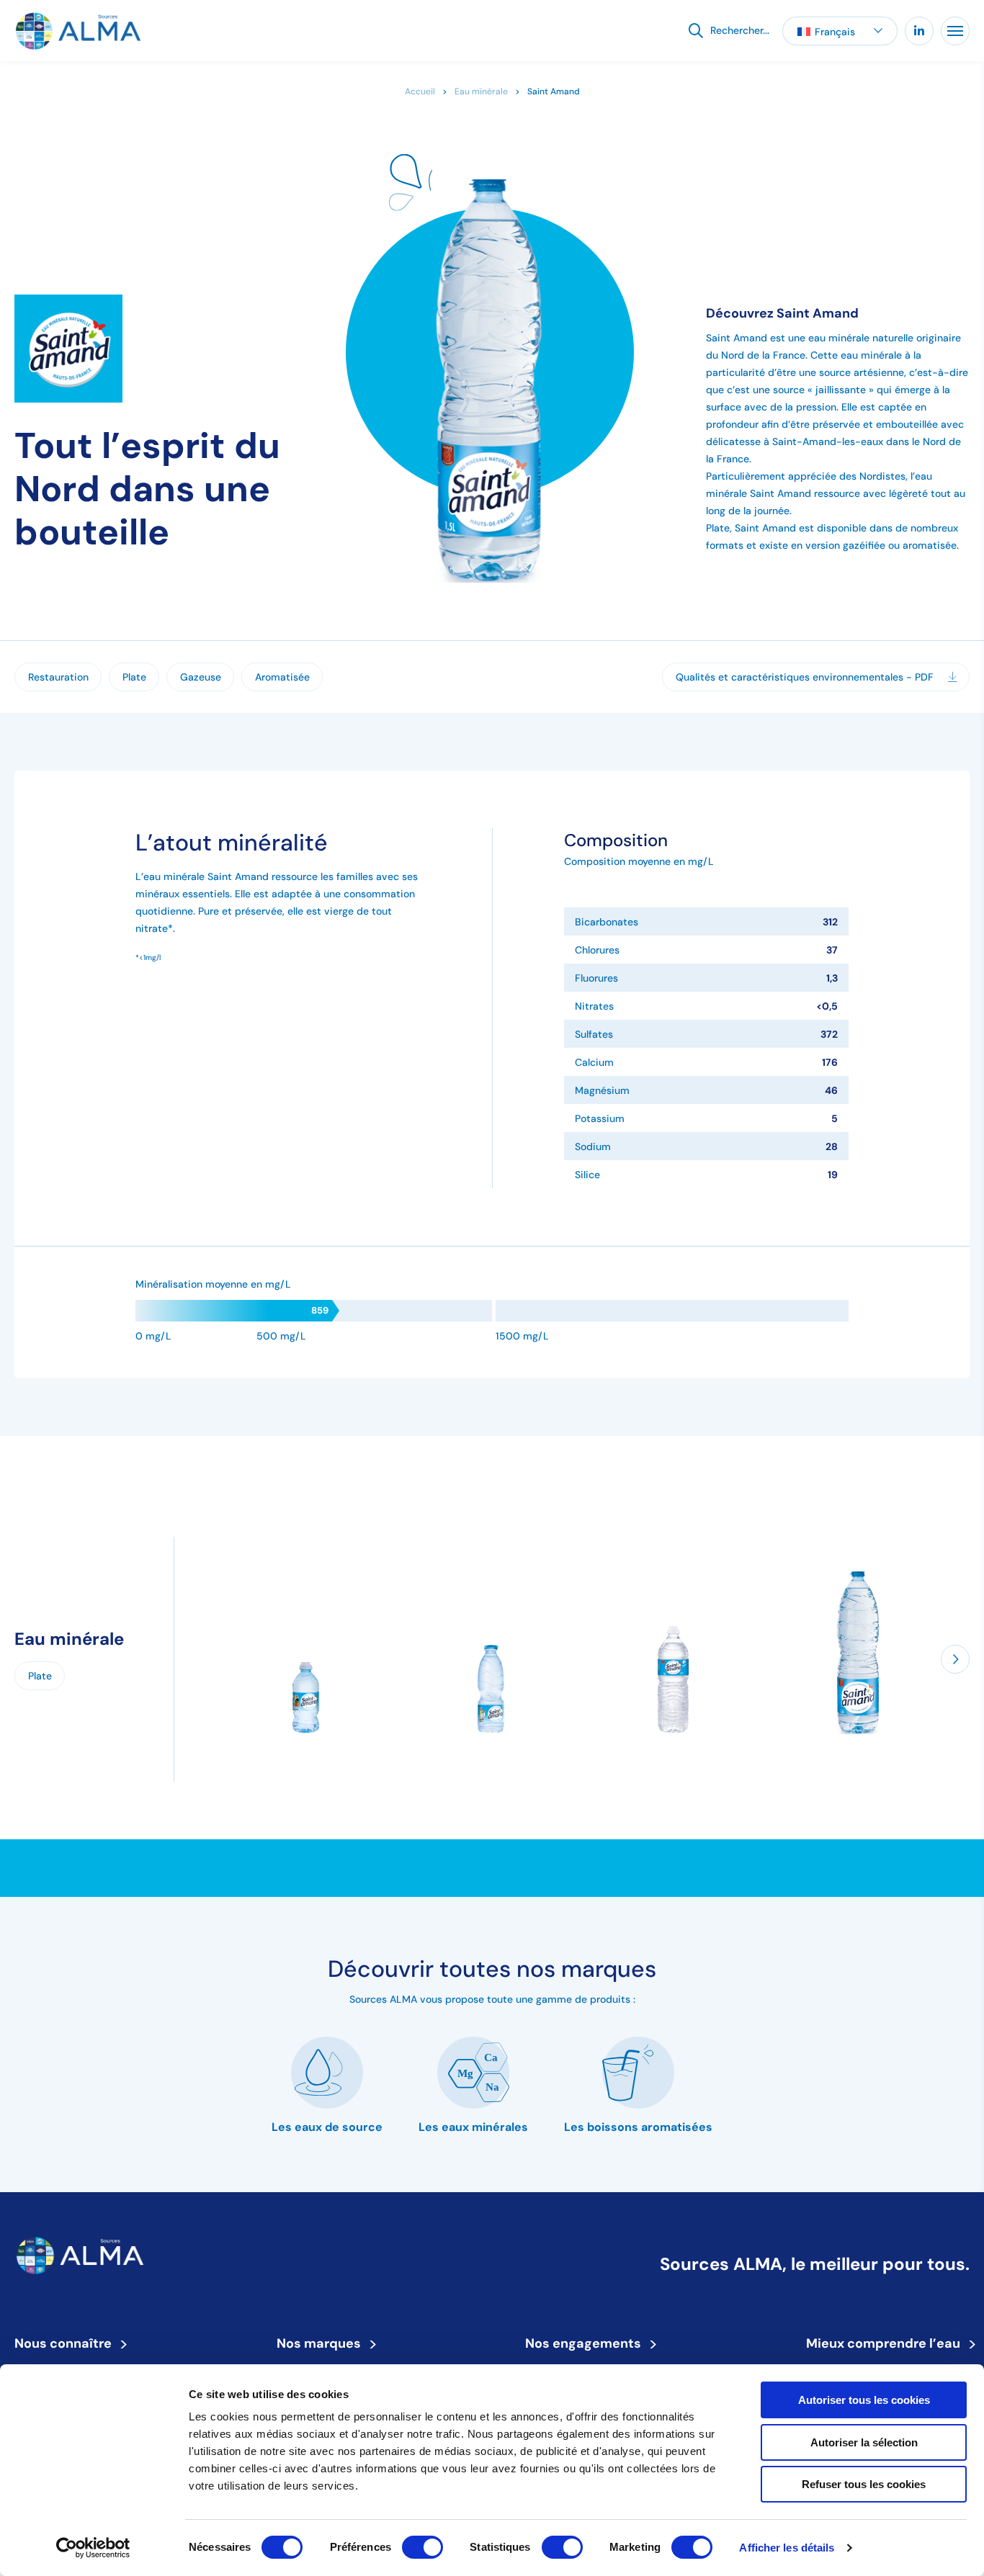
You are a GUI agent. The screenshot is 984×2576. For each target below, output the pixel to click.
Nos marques (323, 2343)
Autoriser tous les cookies (864, 2400)
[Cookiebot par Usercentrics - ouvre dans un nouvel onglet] (93, 2548)
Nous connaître (68, 2343)
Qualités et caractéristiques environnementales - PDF (805, 677)
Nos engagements (588, 2343)
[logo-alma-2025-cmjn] (77, 31)
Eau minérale (481, 91)
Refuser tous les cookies (864, 2484)
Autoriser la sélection (864, 2442)
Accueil (420, 91)
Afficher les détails (787, 2548)
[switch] (422, 2547)
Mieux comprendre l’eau (888, 2343)
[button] (840, 31)
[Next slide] (955, 1659)
